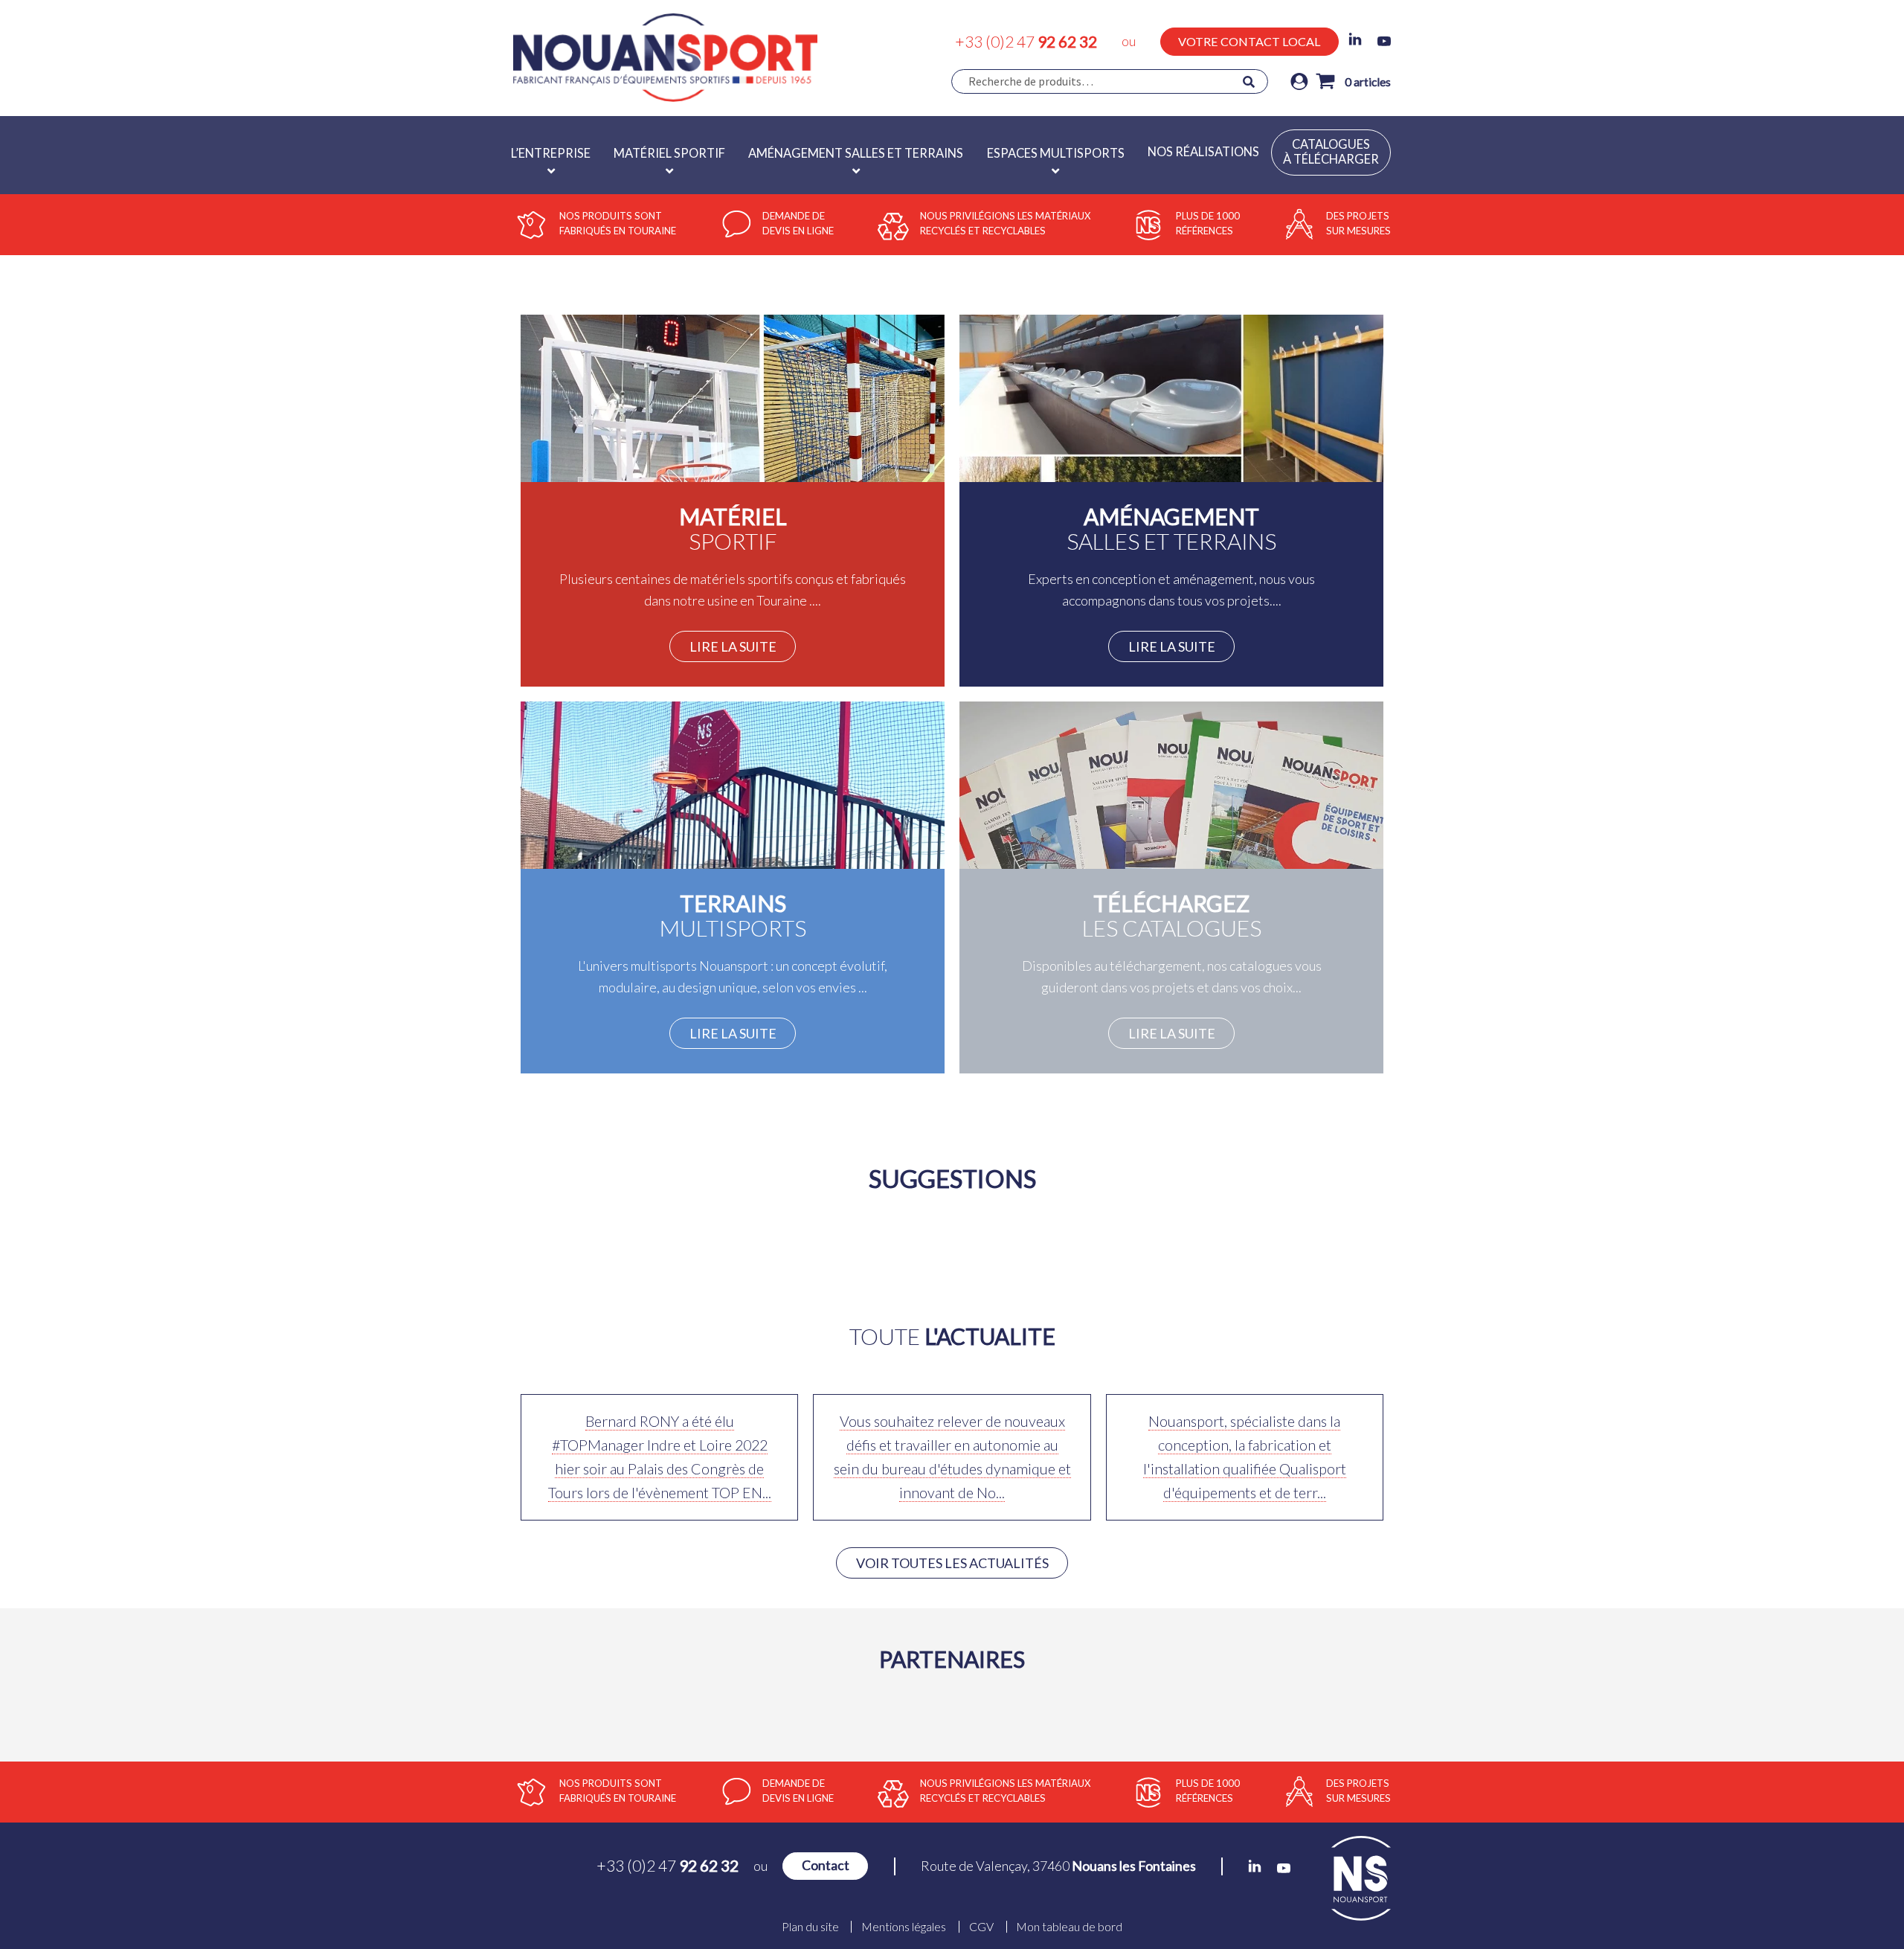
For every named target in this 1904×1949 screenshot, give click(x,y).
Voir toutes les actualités (952, 1563)
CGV (981, 1927)
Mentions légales (904, 1927)
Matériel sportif (669, 153)
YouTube (1384, 41)
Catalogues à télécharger (1331, 152)
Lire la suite (733, 646)
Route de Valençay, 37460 (1058, 1866)
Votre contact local (1249, 41)
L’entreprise (551, 153)
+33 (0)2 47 (1026, 41)
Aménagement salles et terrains (856, 153)
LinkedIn (1355, 39)
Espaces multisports (1056, 153)
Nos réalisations (1203, 152)
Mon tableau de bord (1069, 1927)
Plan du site (810, 1927)
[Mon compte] (1299, 81)
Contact (826, 1865)
